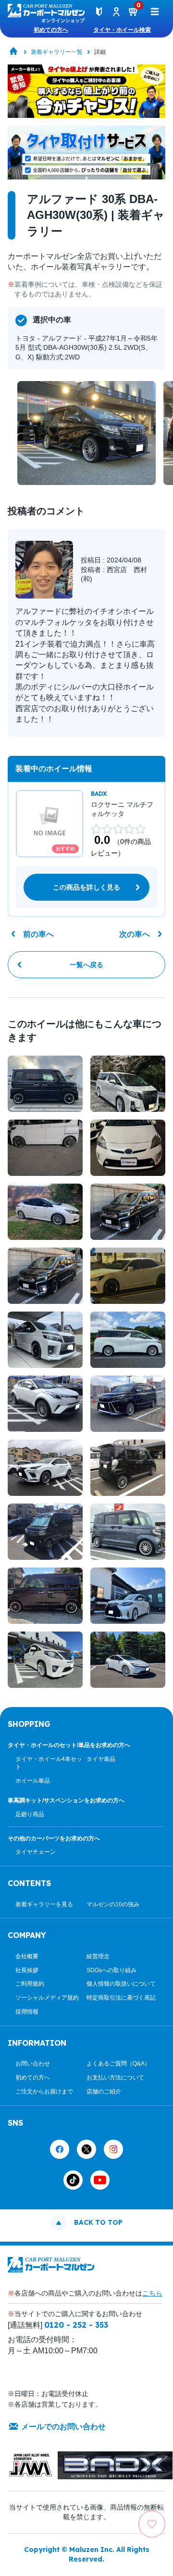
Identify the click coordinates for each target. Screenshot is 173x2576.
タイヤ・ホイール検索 (122, 30)
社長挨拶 (27, 1970)
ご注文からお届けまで (44, 2091)
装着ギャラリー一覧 (57, 52)
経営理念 (98, 1956)
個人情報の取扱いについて (121, 1984)
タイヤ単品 (101, 1759)
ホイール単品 (33, 1781)
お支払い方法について (115, 2078)
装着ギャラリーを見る (44, 1904)
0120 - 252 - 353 (76, 2325)
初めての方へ (51, 30)
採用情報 (27, 2012)
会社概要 (27, 1956)
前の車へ (38, 934)
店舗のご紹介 (104, 2091)
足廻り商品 (30, 1814)
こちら (152, 2293)
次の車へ (135, 934)
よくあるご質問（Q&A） (118, 2064)
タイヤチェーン (36, 1852)
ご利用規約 (30, 1984)
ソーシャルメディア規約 (47, 1998)
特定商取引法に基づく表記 (121, 1998)
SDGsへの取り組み (111, 1970)
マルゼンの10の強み (113, 1904)
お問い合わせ (33, 2064)
